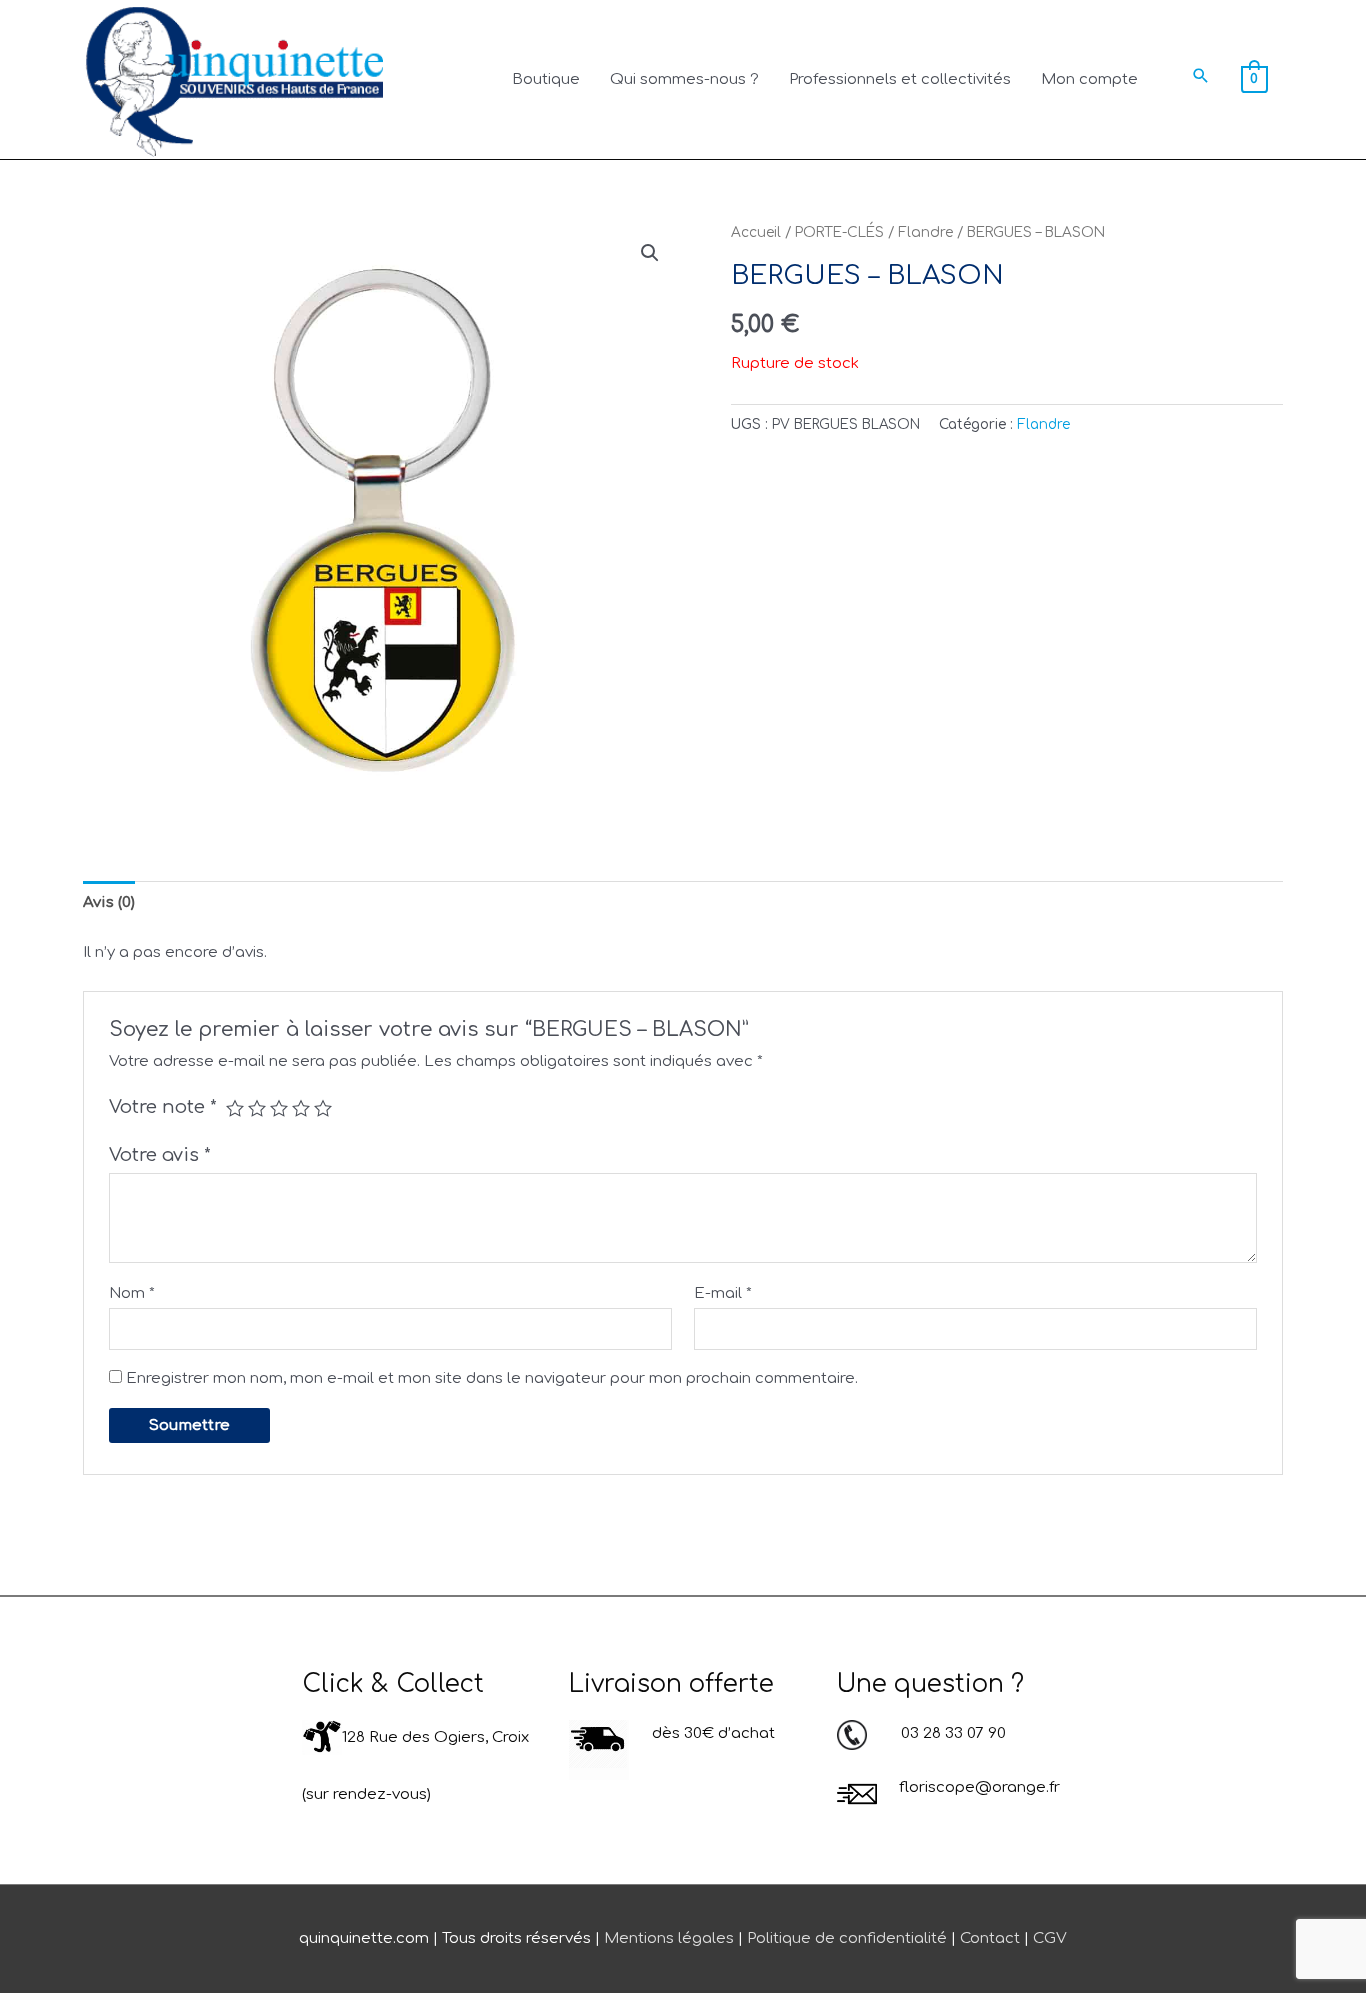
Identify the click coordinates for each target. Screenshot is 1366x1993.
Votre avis (160, 1155)
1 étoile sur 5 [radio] (235, 1108)
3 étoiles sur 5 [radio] (279, 1108)
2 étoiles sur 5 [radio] (257, 1108)
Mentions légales (669, 1938)
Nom (132, 1293)
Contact (990, 1938)
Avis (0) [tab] (109, 902)
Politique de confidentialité (847, 1938)
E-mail (723, 1293)
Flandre (925, 232)
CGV (1050, 1938)
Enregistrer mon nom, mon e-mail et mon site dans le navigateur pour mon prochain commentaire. (492, 1378)
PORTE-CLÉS (839, 232)
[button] (1201, 75)
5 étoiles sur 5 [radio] (323, 1108)
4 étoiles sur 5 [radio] (301, 1108)
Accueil (756, 232)
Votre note (163, 1107)
